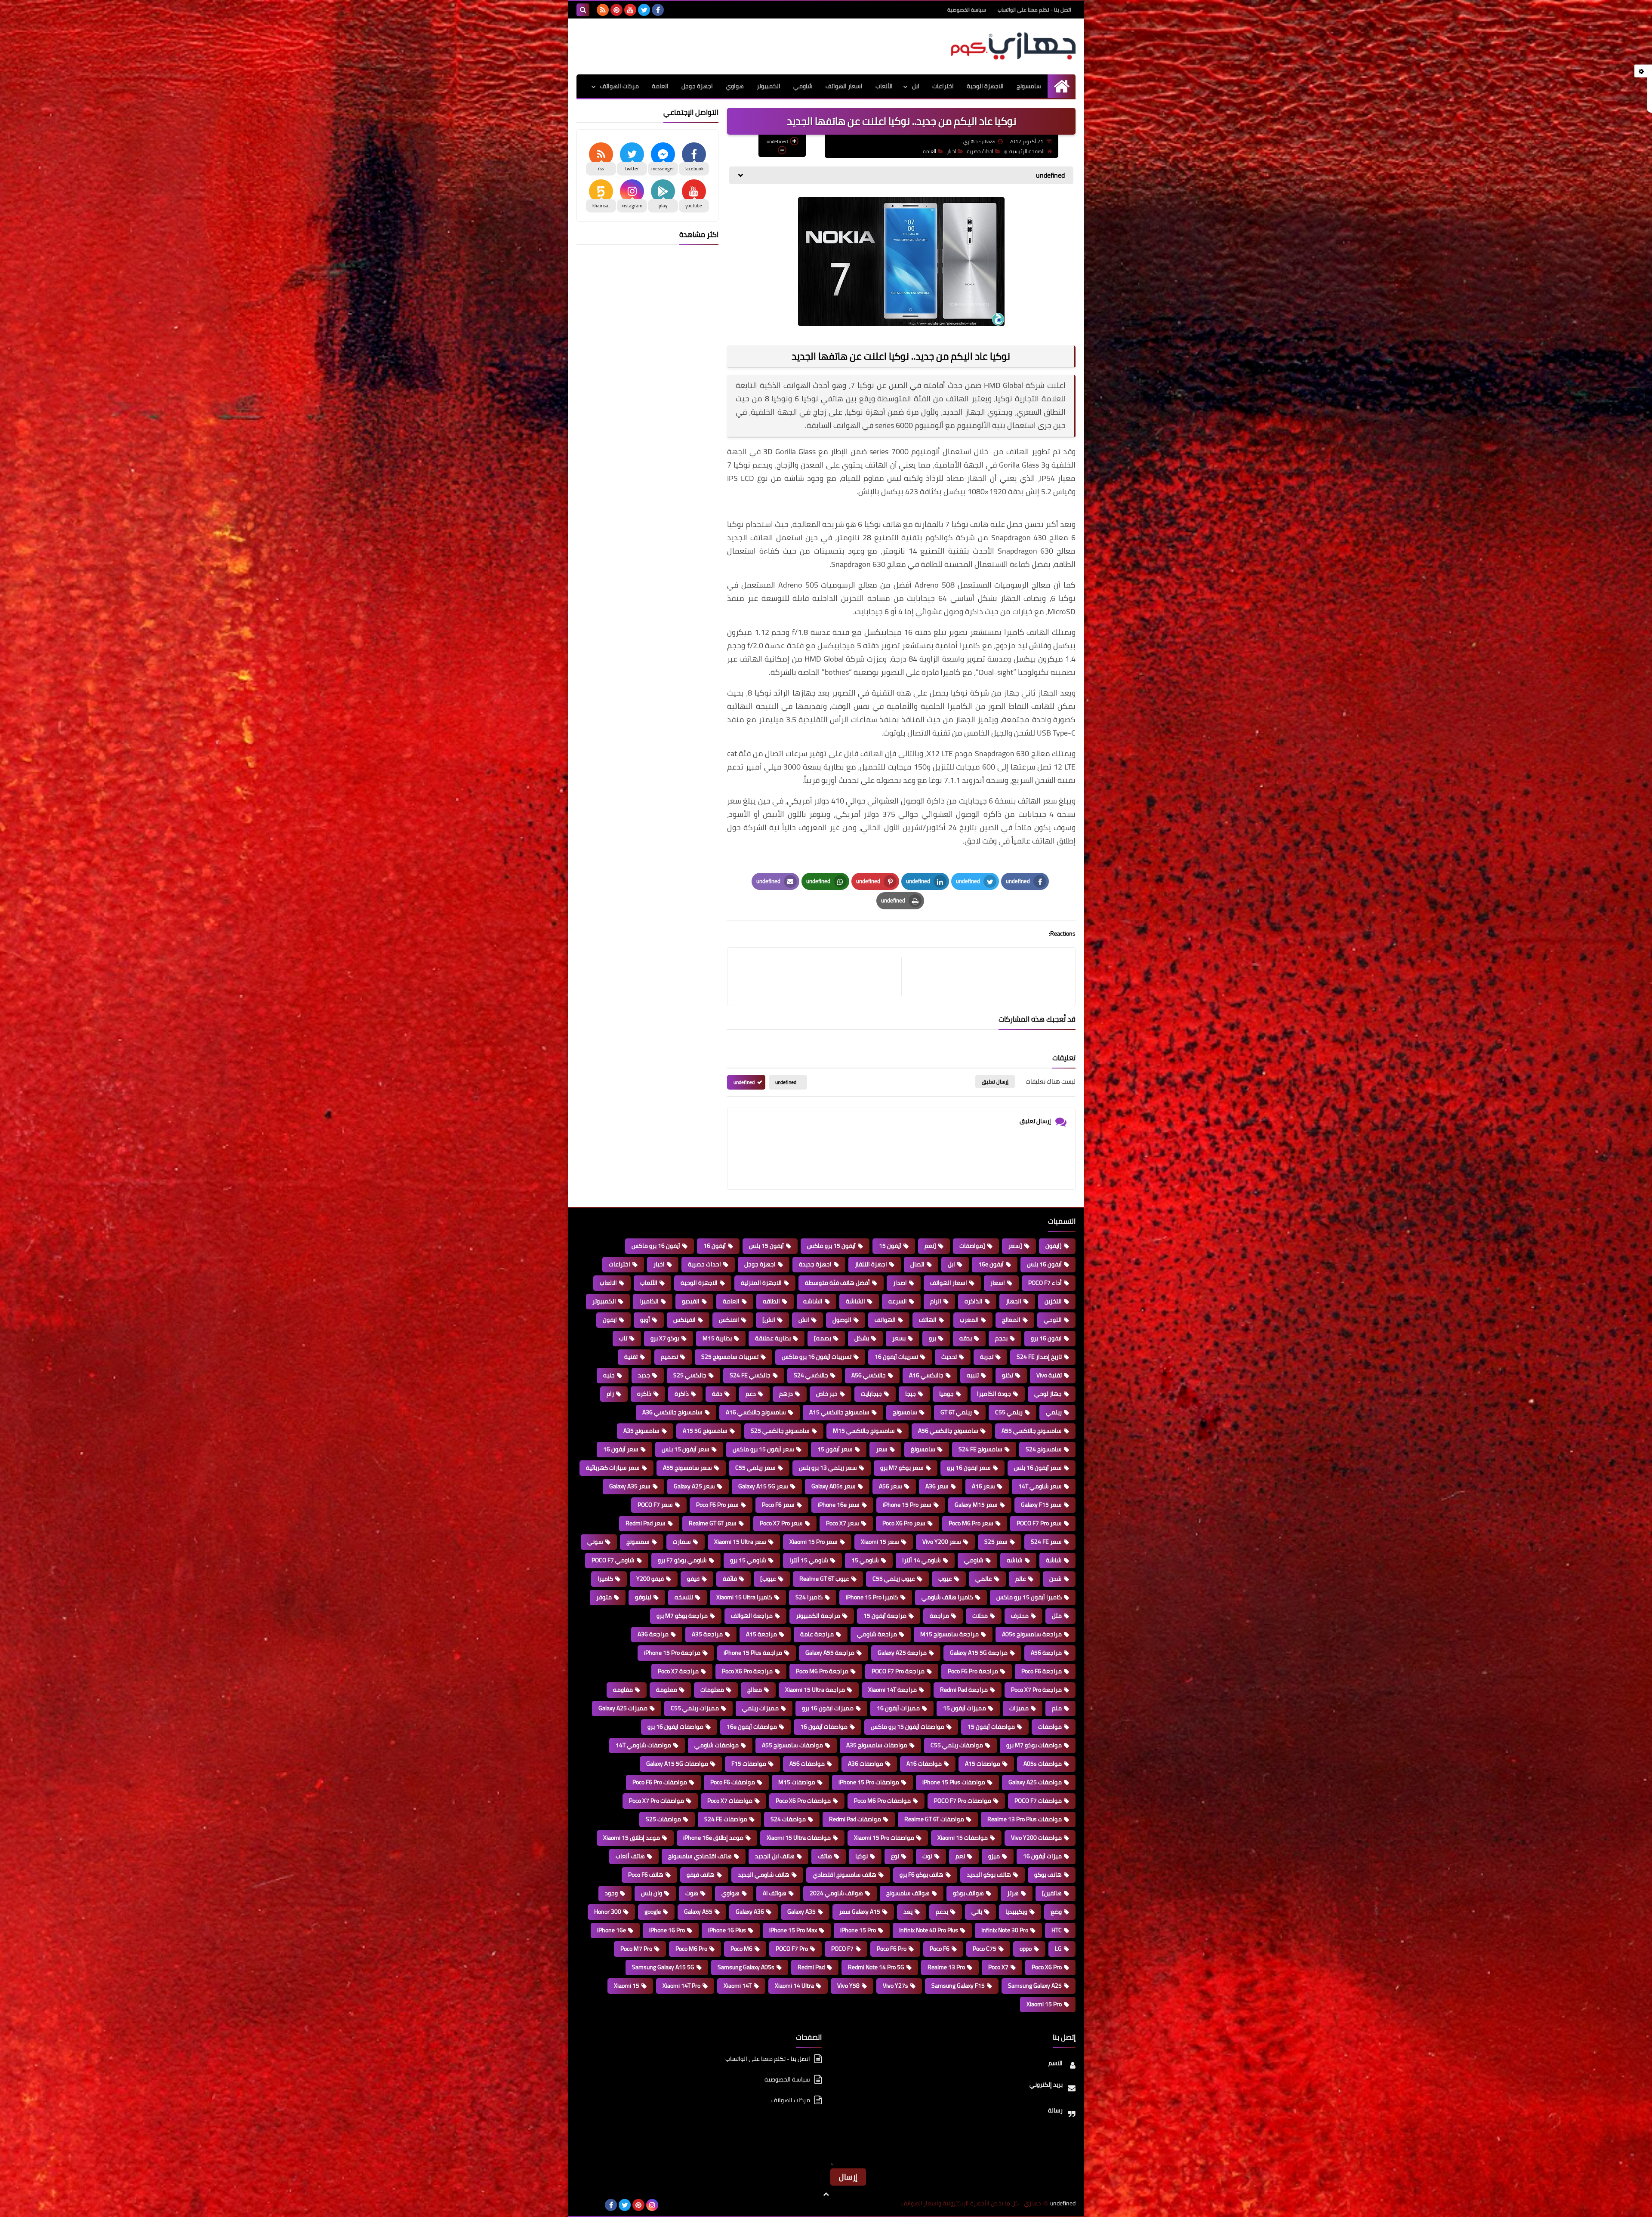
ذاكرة (682, 1394)
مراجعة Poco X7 (678, 1671)
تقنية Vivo (1049, 1375)
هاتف (825, 1856)
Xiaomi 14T (738, 1986)
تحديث (949, 1357)
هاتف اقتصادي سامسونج (700, 1856)
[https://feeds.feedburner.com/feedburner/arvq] (583, 2205)
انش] (769, 1320)
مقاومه (623, 1690)
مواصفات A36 (866, 1764)
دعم (751, 1394)
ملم (1057, 1708)
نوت (927, 1856)
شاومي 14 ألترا (922, 1560)
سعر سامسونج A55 (687, 1468)
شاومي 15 (865, 1560)
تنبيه (973, 1375)
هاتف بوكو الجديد (989, 1875)
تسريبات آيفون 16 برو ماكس (817, 1357)
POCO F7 (842, 1949)
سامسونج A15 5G (705, 1431)
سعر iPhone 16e (839, 1505)
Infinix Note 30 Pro (1005, 1930)
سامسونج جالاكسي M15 (864, 1431)
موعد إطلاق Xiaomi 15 (632, 1838)
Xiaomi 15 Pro (1044, 2004)
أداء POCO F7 (1045, 1283)
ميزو (994, 1856)
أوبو (645, 1320)
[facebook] (658, 10)
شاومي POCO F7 (613, 1560)
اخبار (951, 151)
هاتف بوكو (1048, 1875)
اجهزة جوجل (697, 86)
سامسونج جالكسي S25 (780, 1431)
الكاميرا (649, 1301)
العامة (660, 86)
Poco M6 (741, 1949)
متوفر (604, 1597)
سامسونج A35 (641, 1431)
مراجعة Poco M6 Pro (822, 1671)
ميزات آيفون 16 (1042, 1856)
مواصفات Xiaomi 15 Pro (884, 1838)
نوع (895, 1856)
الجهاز (1014, 1301)
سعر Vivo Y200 (942, 1542)
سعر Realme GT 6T (713, 1523)
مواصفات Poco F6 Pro (660, 1782)
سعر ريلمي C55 (755, 1468)
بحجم (1001, 1338)
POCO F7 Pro (792, 1949)
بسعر (899, 1338)
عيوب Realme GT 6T (824, 1579)
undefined (786, 1082)
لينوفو (643, 1597)
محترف (1020, 1616)
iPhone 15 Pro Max (793, 1930)
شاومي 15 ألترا (809, 1560)
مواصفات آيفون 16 (824, 1727)
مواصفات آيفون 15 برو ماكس (908, 1727)
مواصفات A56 (807, 1764)
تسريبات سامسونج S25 (730, 1357)
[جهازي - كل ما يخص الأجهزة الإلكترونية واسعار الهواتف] (1013, 46)
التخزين (1053, 1301)
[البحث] (583, 10)
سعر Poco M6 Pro (971, 1523)
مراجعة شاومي (877, 1634)
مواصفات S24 (788, 1819)
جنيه (609, 1375)
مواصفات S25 (663, 1819)
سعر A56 (891, 1486)
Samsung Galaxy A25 (1035, 1986)
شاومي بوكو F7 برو (682, 1560)
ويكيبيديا (1016, 1912)
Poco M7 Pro (636, 1949)
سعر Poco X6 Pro (904, 1523)
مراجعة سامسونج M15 (949, 1634)
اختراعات (943, 86)
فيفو (693, 1579)
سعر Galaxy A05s (834, 1486)
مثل (1057, 1616)
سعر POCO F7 (655, 1505)
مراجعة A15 (761, 1634)
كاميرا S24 (809, 1597)
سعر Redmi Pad (646, 1523)
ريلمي (1054, 1412)
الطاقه (771, 1301)
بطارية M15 (717, 1338)
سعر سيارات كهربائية (613, 1468)
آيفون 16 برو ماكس (656, 1246)
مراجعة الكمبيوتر (818, 1616)
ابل (916, 86)
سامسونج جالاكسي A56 (948, 1431)
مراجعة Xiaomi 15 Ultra (815, 1690)
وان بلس (652, 1893)
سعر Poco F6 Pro (717, 1505)
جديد (644, 1375)
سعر (882, 1449)
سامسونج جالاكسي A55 (1032, 1431)
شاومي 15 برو (748, 1560)
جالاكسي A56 (869, 1375)
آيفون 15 (890, 1246)
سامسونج (1029, 86)
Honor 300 (608, 1912)
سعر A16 (983, 1486)
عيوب (945, 1579)
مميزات (1019, 1708)
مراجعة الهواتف (752, 1616)
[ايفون (1054, 1246)
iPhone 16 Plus (727, 1930)
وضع (1056, 1912)
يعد (908, 1912)
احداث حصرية (980, 151)
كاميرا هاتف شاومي (947, 1597)
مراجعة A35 (707, 1634)
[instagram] (652, 2205)
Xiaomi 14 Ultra (794, 1986)
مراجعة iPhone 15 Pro (672, 1653)
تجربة (987, 1357)
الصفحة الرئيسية (1027, 151)
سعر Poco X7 (843, 1523)
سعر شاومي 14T (1040, 1486)
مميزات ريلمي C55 (695, 1708)
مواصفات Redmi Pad (855, 1819)
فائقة (730, 1579)
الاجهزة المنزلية (761, 1283)
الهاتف (928, 1320)
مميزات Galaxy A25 (623, 1708)
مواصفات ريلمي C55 (957, 1745)
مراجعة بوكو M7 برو (682, 1616)
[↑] (826, 2194)
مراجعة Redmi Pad (964, 1690)
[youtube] (630, 10)
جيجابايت (871, 1394)
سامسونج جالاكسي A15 (839, 1412)
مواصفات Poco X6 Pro (803, 1801)
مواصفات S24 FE (726, 1819)
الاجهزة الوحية (985, 86)
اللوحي (1053, 1320)
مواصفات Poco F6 (733, 1782)
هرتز (1013, 1893)
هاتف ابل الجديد (775, 1856)
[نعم (930, 1246)
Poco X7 (998, 1967)
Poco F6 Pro (892, 1949)
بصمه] (823, 1338)
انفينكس (684, 1320)
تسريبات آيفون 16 (896, 1357)
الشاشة (855, 1301)
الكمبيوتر (769, 86)
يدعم (942, 1912)
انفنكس (729, 1320)
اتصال (917, 1264)
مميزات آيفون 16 (898, 1708)
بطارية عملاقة (773, 1338)
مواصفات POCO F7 (1038, 1801)
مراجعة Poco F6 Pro (973, 1671)
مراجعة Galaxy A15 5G (979, 1653)
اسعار (998, 1283)
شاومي (803, 86)
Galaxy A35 (801, 1912)
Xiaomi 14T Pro (681, 1986)
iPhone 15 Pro (858, 1930)
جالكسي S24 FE (750, 1375)
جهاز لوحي (1048, 1394)
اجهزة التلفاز (871, 1264)
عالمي (984, 1579)
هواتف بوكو (968, 1893)
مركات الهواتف (619, 86)
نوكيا (861, 1856)
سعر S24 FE (1046, 1542)
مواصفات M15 (797, 1782)
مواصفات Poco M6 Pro (882, 1801)
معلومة (667, 1690)
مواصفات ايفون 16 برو (675, 1727)
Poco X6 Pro (1047, 1967)
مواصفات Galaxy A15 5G (677, 1764)
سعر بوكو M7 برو (902, 1468)
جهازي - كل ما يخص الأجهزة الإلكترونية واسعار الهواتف (971, 2203)
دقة (717, 1394)
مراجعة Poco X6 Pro (747, 1671)
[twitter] (644, 10)
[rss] (603, 10)
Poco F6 (940, 1949)
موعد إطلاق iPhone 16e (713, 1838)
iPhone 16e (612, 1930)
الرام (936, 1301)
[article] (819, 977)
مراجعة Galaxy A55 (830, 1653)
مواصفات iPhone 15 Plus (954, 1782)
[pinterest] (616, 10)
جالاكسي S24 (811, 1375)
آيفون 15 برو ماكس (831, 1246)
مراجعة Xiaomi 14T (892, 1690)
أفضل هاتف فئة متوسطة (837, 1283)
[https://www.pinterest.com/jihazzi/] (597, 2205)
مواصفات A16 (924, 1764)
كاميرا (1014, 632)
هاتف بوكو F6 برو (922, 1875)
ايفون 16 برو (1046, 1338)
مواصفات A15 (983, 1764)
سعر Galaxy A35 (630, 1486)
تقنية (631, 1357)
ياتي (977, 1912)
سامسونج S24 (1044, 1449)
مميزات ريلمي (760, 1708)
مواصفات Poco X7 (730, 1801)
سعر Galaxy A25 (694, 1486)
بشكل (862, 1338)
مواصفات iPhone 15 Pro (869, 1782)
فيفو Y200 (650, 1579)
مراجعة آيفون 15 (885, 1616)
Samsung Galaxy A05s (746, 1967)
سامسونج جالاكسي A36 (672, 1412)
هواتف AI (775, 1893)
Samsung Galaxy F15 (958, 1986)
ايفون (610, 1320)
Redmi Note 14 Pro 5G (876, 1967)
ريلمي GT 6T (956, 1412)
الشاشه (813, 1301)
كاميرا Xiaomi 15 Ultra (744, 1597)
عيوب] (768, 1579)
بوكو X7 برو (665, 1338)
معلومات (712, 1690)
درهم (786, 1394)
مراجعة (939, 1616)
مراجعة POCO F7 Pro (898, 1671)
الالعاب (608, 1283)
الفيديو (691, 1301)
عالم (1021, 1579)
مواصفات (1050, 1727)
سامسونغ (923, 1449)
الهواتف (885, 1320)
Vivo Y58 (848, 1986)
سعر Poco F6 (778, 1505)
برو (932, 1338)
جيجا (911, 1394)
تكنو (1008, 1375)
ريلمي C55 (1009, 1412)
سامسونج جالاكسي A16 (756, 1412)
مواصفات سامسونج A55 (792, 1745)
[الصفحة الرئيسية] (1062, 86)
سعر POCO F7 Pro (1039, 1523)
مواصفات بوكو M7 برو (1034, 1745)
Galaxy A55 (698, 1912)
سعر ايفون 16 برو (969, 1468)
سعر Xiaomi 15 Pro (814, 1542)
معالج (755, 1690)
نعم (960, 1856)
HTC (1057, 1930)
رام (610, 1394)
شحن (1056, 1579)
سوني (595, 1542)
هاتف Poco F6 (646, 1875)
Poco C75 (985, 1949)
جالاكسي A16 (926, 1375)
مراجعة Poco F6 (1042, 1671)
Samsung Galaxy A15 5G (663, 1967)
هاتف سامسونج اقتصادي (844, 1875)
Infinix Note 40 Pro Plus (929, 1930)
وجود (611, 1893)
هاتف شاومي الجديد (764, 1875)
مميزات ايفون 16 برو (828, 1708)
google (653, 1912)
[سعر (1015, 1246)
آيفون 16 (715, 1246)
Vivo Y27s (895, 1986)
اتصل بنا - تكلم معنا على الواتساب (1034, 10)
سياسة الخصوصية (967, 10)
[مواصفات (972, 1246)
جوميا (946, 1394)
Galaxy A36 (750, 1912)
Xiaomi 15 (627, 1986)
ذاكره (644, 1394)
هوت (692, 1893)
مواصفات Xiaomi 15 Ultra (799, 1838)
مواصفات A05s (1043, 1764)
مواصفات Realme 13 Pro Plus (1025, 1819)
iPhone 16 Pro (667, 1930)
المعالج (1011, 1320)
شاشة (1054, 1560)
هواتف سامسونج (908, 1893)
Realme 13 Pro (946, 1967)
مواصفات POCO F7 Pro (963, 1801)
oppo (1026, 1949)
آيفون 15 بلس (766, 1246)
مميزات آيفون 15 (965, 1708)
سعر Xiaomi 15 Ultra (740, 1542)
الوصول (842, 1320)
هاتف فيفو (701, 1875)
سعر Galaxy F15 (1041, 1505)
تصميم (669, 1357)
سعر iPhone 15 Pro (907, 1505)
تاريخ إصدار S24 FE (1039, 1357)
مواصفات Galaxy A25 (1035, 1782)
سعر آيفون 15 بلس (686, 1449)
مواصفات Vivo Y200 (1036, 1838)
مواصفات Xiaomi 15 (963, 1838)
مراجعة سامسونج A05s (1032, 1634)
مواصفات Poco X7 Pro (656, 1801)
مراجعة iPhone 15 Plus (753, 1653)
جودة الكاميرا (994, 1394)
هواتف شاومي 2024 (836, 1893)
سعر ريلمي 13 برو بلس (828, 1468)
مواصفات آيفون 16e (752, 1727)
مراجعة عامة (817, 1634)
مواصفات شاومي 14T (643, 1745)
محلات (980, 1616)
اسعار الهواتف (844, 86)
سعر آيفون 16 (621, 1449)
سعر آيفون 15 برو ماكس (763, 1449)
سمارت (682, 1542)
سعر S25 (996, 1542)
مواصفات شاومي (717, 1745)
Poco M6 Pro (691, 1949)
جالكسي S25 (690, 1375)
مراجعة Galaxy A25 (902, 1653)
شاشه (1015, 1560)
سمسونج (638, 1542)
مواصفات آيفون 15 (991, 1727)
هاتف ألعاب (630, 1856)
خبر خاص (827, 1394)
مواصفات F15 (749, 1764)
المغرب (969, 1320)
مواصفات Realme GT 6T (934, 1819)
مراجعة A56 (1046, 1653)
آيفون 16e (991, 1264)
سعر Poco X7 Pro (781, 1523)
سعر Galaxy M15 (976, 1505)
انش (804, 1320)
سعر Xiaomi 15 (880, 1542)
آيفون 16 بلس (1044, 1264)
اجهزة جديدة (815, 1264)
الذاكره (974, 1301)
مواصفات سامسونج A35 (877, 1745)
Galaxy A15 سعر (860, 1912)
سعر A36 (937, 1486)
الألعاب (884, 86)
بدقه (966, 1338)
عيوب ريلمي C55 (894, 1579)
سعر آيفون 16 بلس (1038, 1468)
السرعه (898, 1301)
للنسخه (684, 1597)
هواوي (735, 86)
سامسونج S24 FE (980, 1449)
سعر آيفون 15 (835, 1449)
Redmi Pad (811, 1967)
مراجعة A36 (653, 1634)
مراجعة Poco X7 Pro (1036, 1690)
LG (1058, 1949)
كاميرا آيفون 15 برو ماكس (1029, 1597)
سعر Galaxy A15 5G (763, 1486)
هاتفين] (1052, 1893)
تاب (623, 1338)
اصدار (900, 1283)
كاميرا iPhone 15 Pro (872, 1597)
